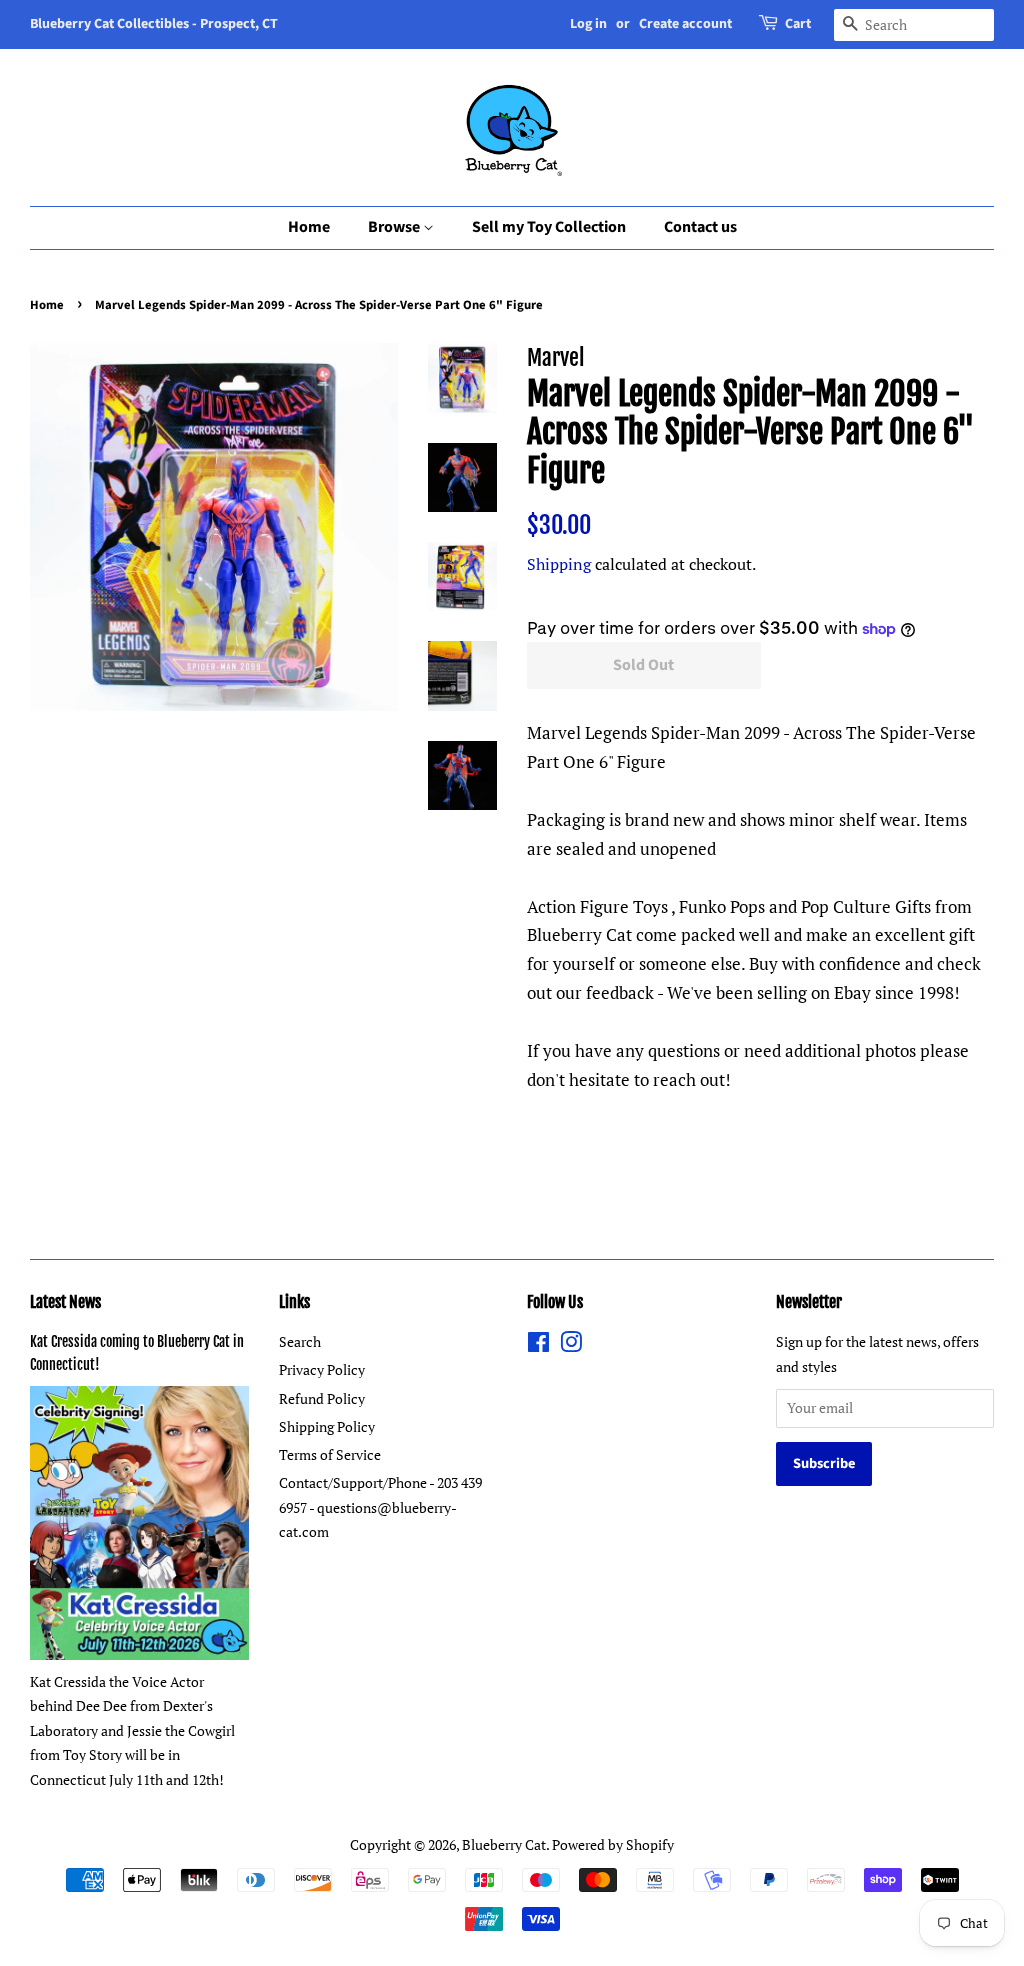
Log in (588, 24)
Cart (798, 24)
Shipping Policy (327, 1426)
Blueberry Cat (504, 1844)
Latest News (65, 1302)
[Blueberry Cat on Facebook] (538, 1345)
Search (300, 1341)
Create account (685, 24)
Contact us (700, 227)
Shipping (559, 564)
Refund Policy (322, 1398)
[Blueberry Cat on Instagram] (571, 1345)
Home (309, 227)
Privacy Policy (322, 1369)
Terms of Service (330, 1454)
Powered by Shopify (613, 1844)
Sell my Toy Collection (549, 227)
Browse (395, 227)
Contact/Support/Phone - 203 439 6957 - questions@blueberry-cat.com (380, 1507)
